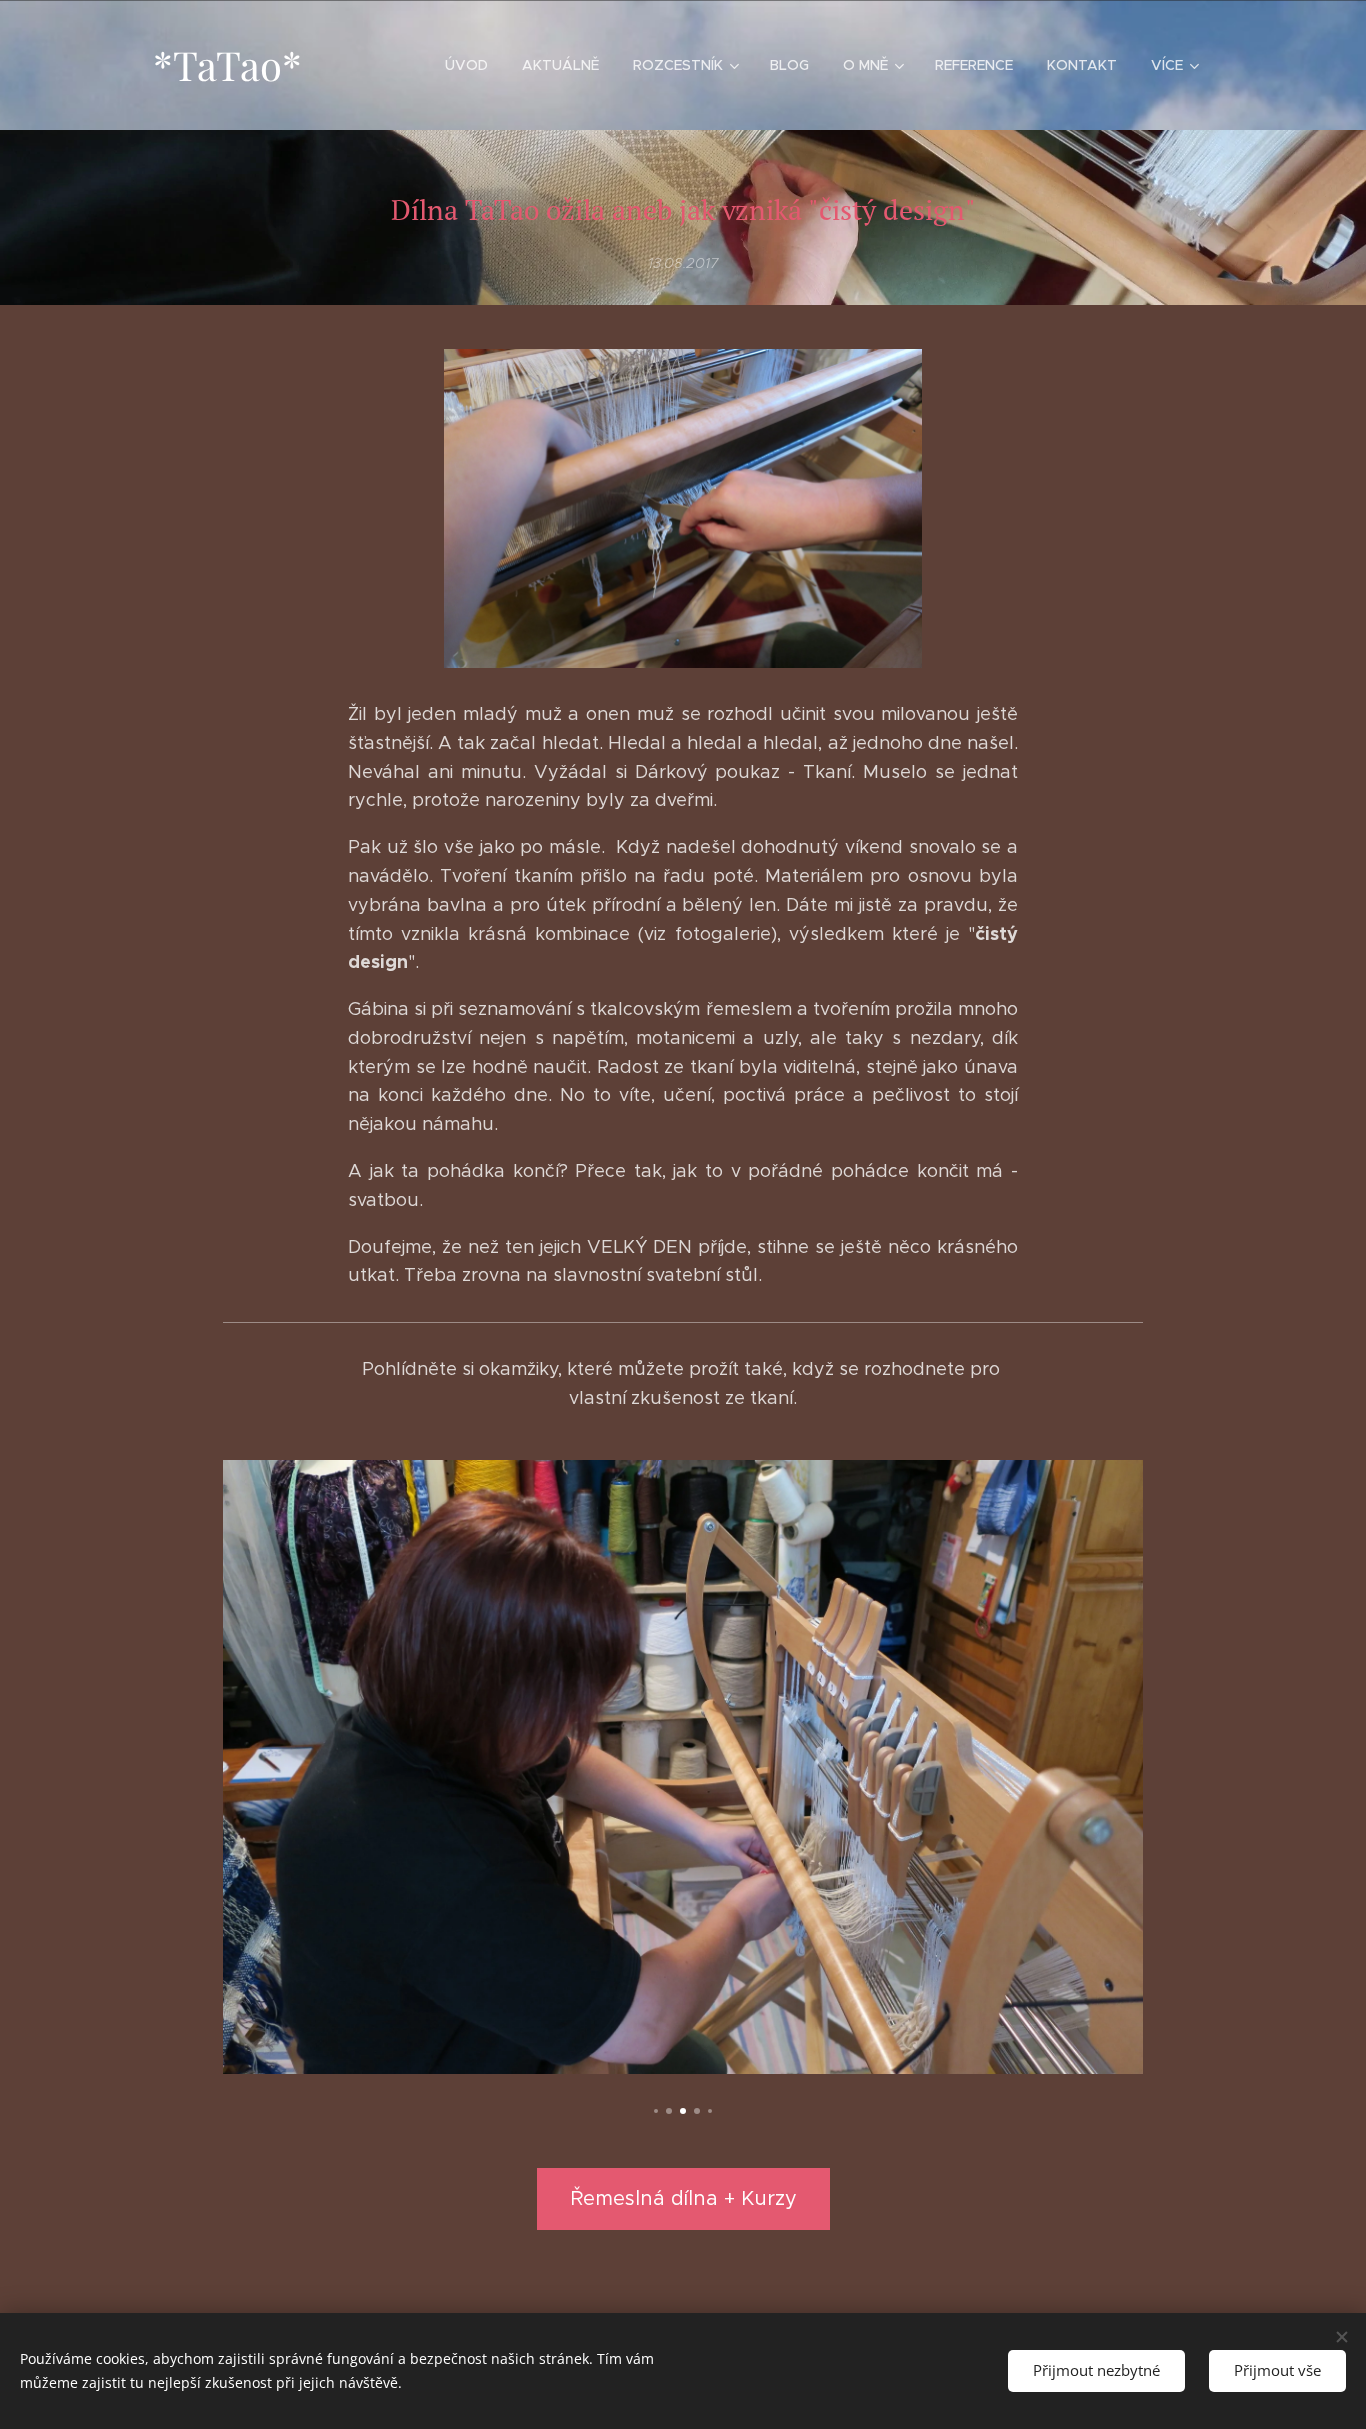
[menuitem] (466, 65)
